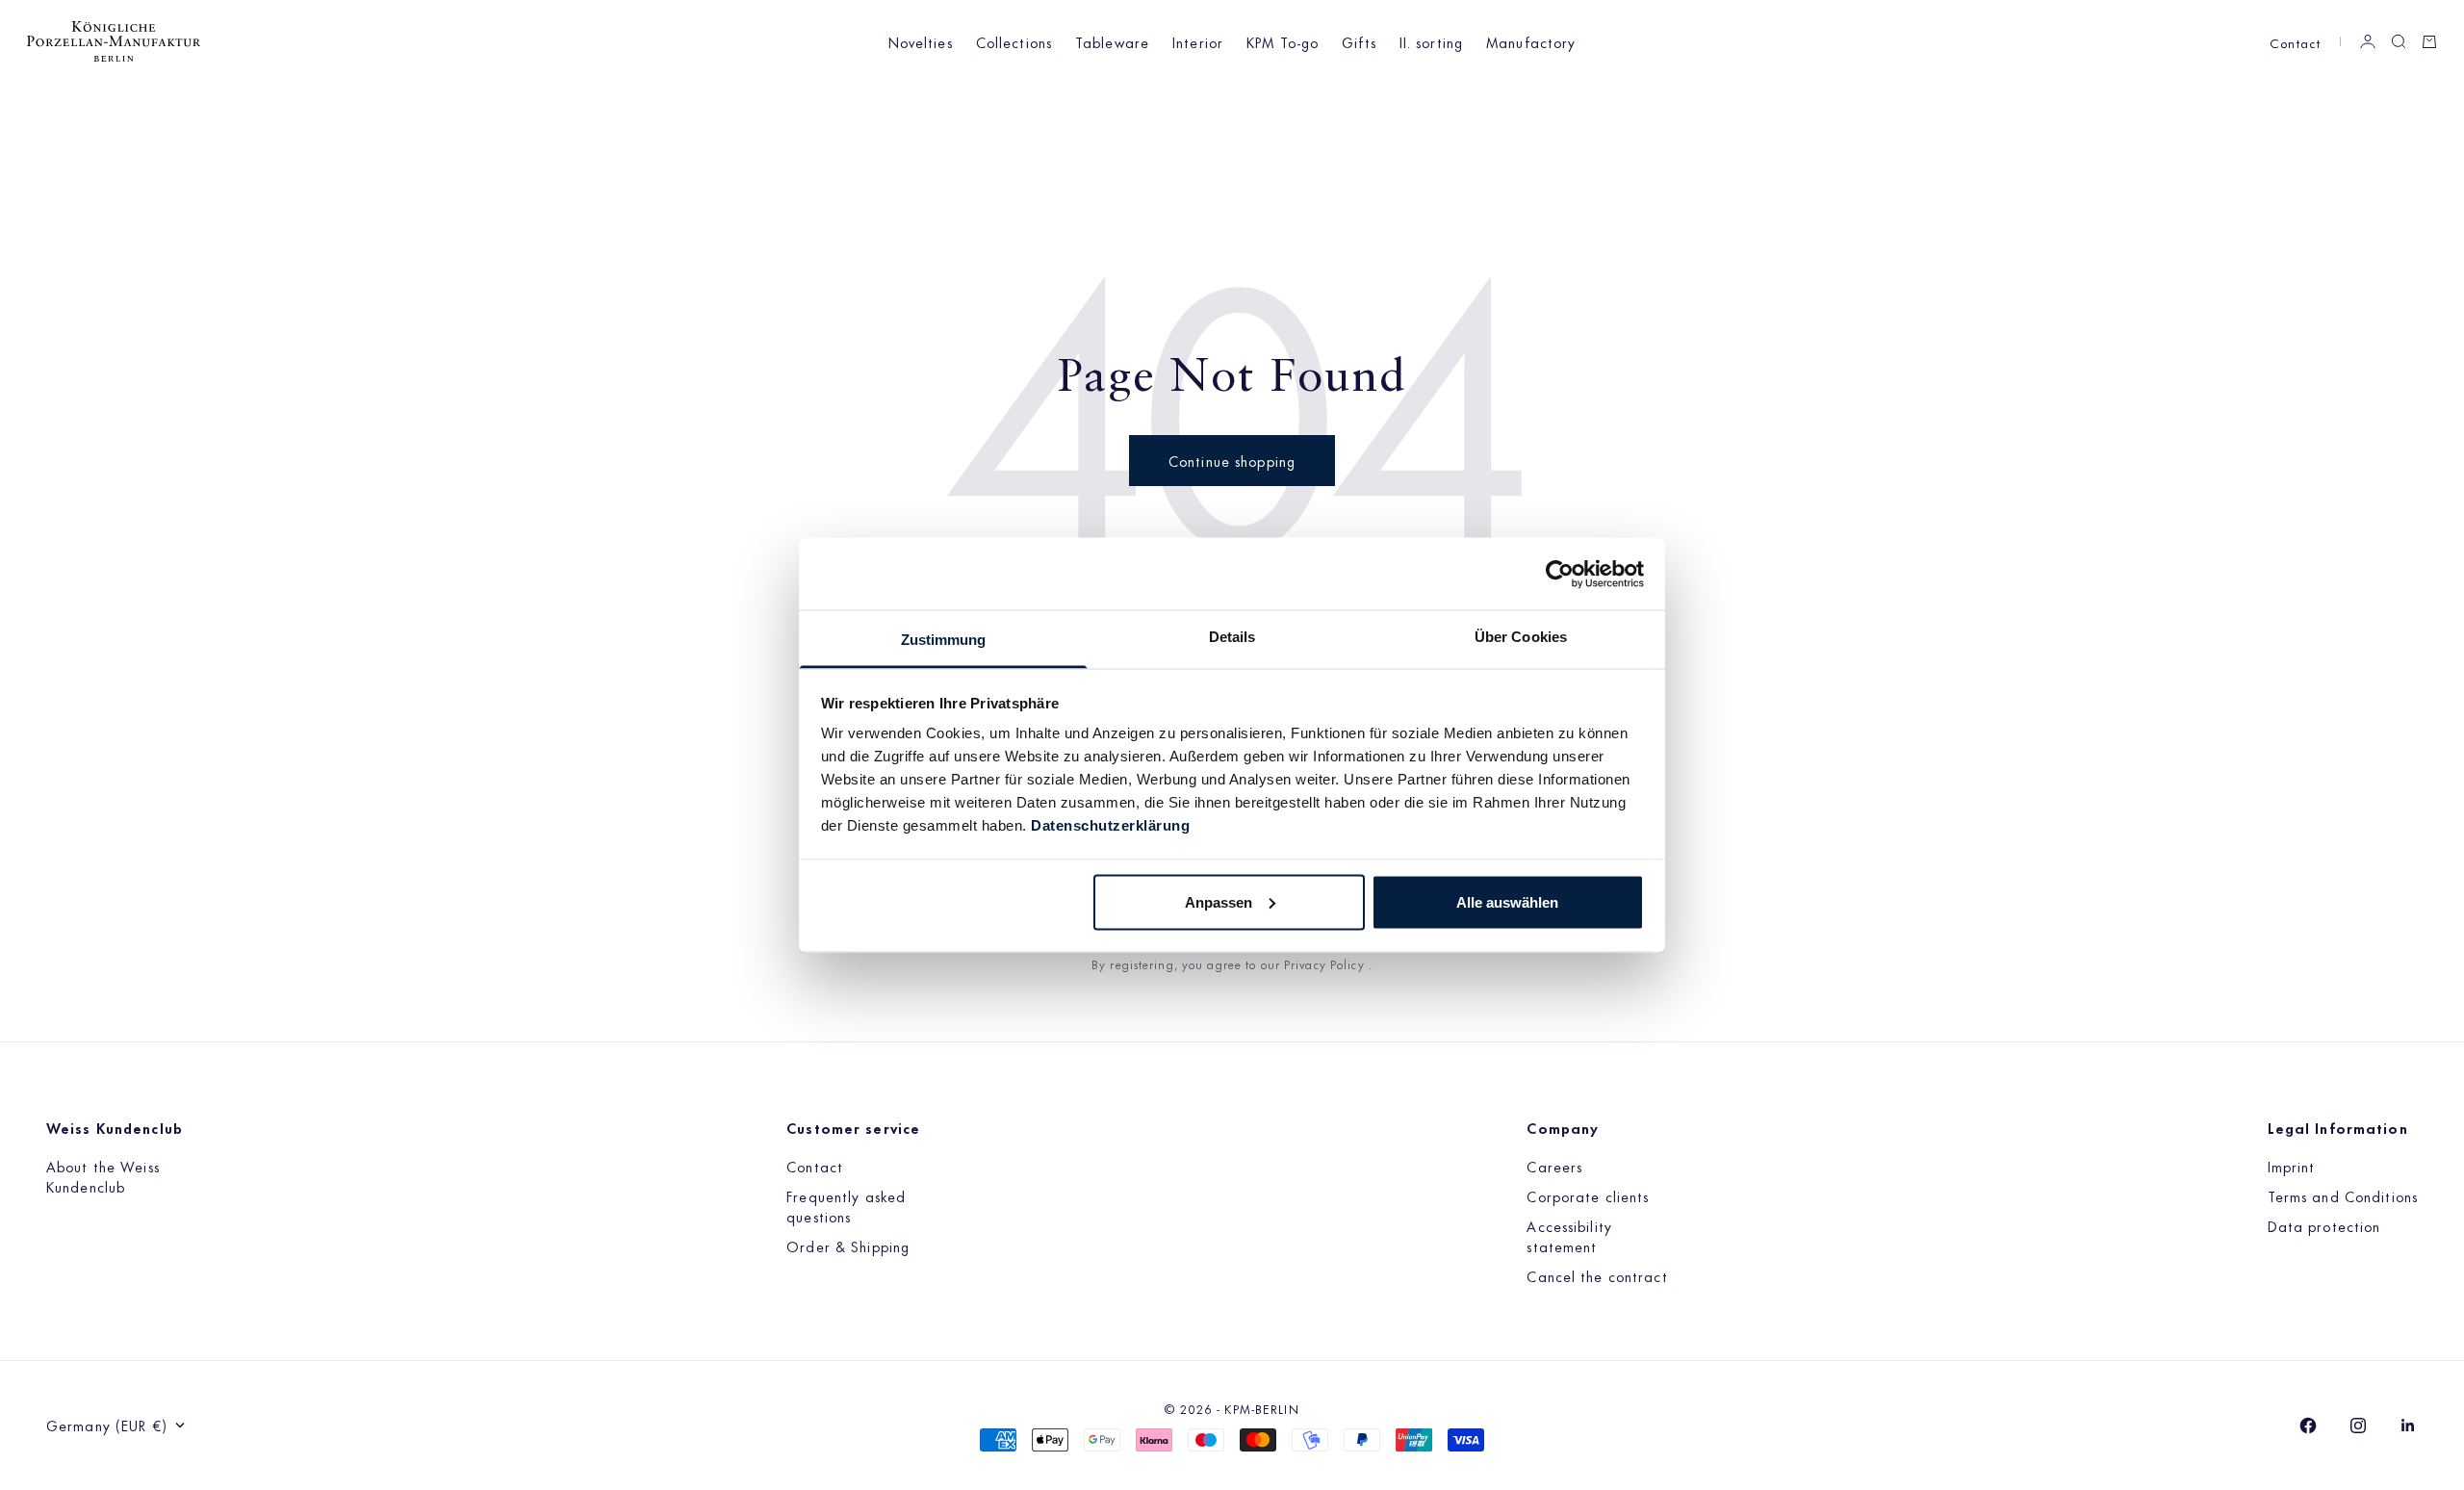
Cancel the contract (1597, 1276)
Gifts (1359, 42)
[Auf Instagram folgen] (2358, 1426)
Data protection (2324, 1226)
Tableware (1112, 42)
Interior (1198, 42)
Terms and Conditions (2343, 1196)
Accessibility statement (1569, 1236)
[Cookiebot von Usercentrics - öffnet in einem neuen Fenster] (1560, 574)
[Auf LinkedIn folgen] (2408, 1426)
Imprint (2292, 1166)
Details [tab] (1232, 637)
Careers (1554, 1166)
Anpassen (1219, 901)
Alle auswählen (1507, 901)
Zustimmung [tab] (944, 640)
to (1253, 963)
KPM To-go (1283, 42)
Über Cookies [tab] (1521, 637)
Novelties (921, 42)
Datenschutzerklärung (1110, 825)
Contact (2295, 42)
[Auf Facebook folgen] (2308, 1426)
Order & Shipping (848, 1246)
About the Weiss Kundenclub (103, 1176)
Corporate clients (1588, 1196)
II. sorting (1431, 42)
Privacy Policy (1326, 963)
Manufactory (1531, 42)
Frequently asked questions (846, 1206)
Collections (1014, 42)
